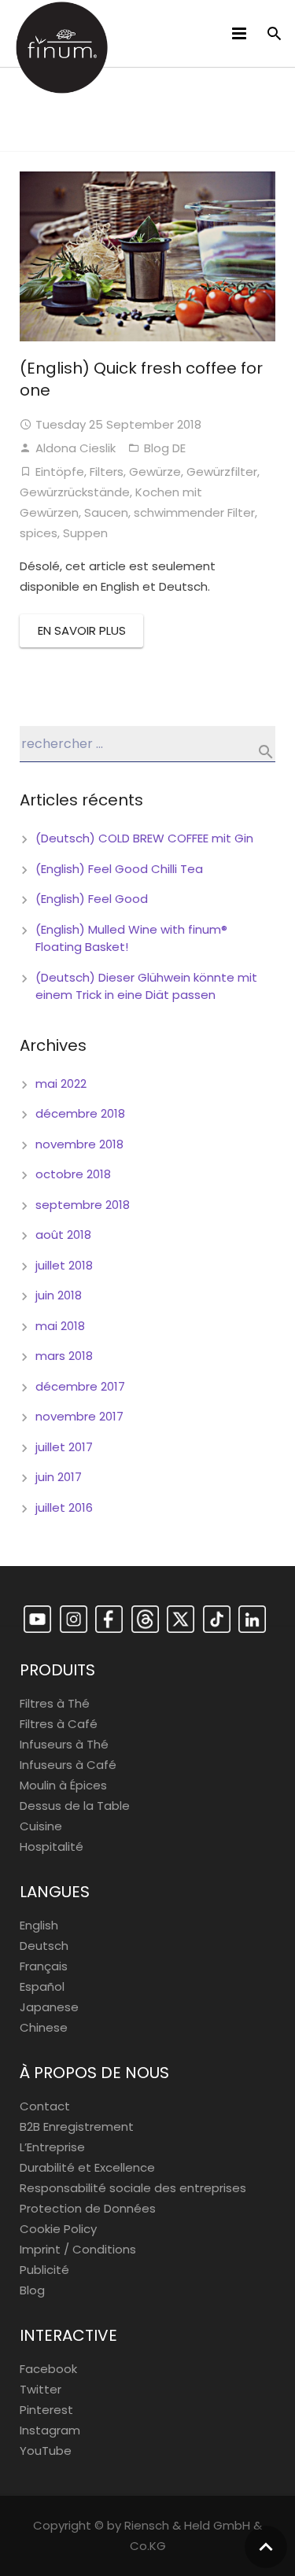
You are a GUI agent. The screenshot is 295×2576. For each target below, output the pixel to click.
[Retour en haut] (266, 2547)
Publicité (44, 2270)
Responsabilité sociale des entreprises (133, 2188)
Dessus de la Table (75, 1806)
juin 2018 (59, 1295)
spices (39, 533)
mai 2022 (61, 1083)
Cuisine (41, 1826)
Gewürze (155, 472)
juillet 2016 (64, 1507)
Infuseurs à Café (68, 1765)
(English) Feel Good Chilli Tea (119, 869)
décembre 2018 (80, 1113)
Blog (32, 2290)
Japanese (49, 2007)
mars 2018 (64, 1356)
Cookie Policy (58, 2229)
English (39, 1925)
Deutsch (44, 1946)
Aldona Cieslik (76, 448)
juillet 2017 (64, 1447)
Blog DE (165, 448)
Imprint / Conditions (78, 2249)
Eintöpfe (60, 472)
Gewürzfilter (222, 472)
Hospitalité (52, 1846)
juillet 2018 (64, 1265)
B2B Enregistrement (77, 2126)
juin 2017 (59, 1477)
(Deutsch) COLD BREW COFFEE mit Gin (144, 838)
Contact (45, 2106)
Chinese (44, 2027)
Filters (107, 472)
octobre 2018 (73, 1174)
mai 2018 (60, 1326)
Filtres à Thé (55, 1703)
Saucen (106, 512)
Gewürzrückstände (75, 492)
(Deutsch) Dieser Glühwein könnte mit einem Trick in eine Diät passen (146, 986)
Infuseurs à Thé (64, 1744)
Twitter (41, 2389)
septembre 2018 (83, 1205)
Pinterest (46, 2410)
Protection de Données (88, 2208)
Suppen (85, 533)
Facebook (48, 2369)
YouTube (46, 2451)
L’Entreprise (52, 2147)
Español (42, 1986)
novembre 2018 (79, 1144)
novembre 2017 (79, 1416)
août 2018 (63, 1235)
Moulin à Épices (63, 1785)
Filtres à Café (59, 1724)
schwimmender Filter (194, 512)
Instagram (50, 2430)
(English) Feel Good (92, 899)
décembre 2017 (80, 1386)
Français (44, 1966)
